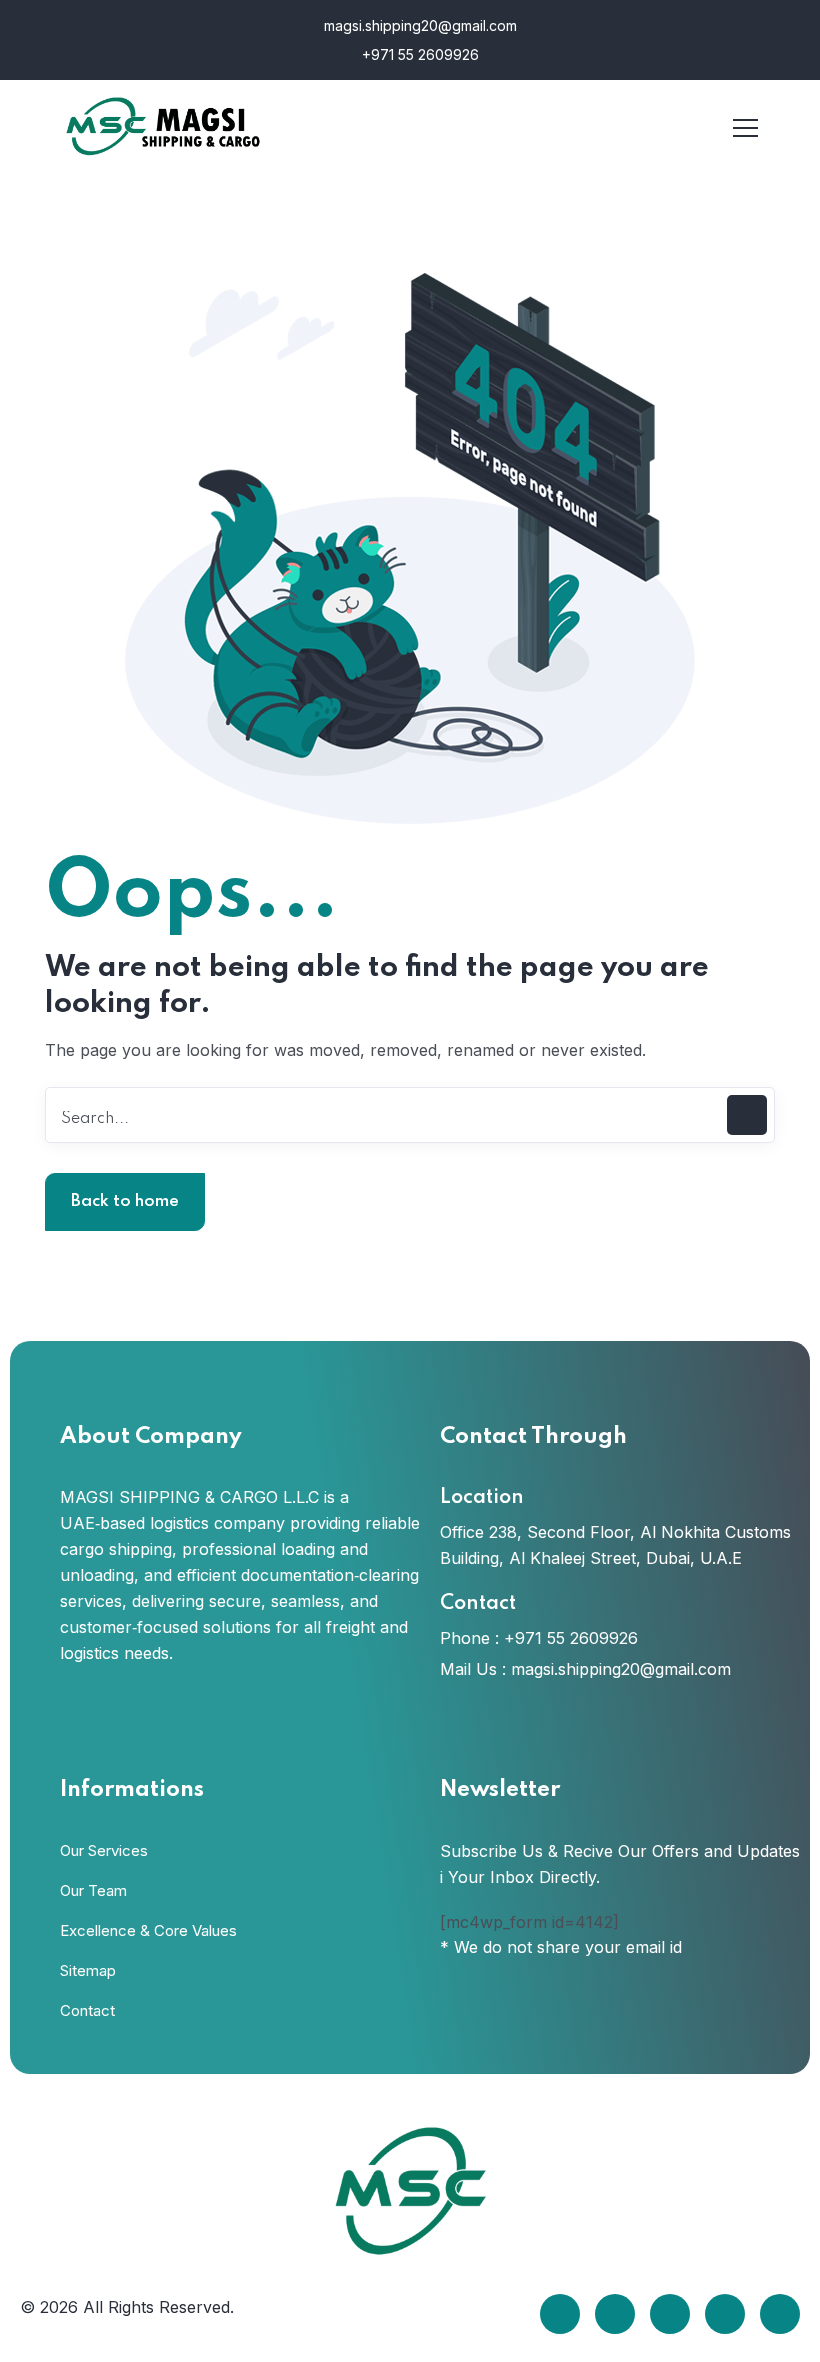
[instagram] (725, 2314)
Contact (87, 2010)
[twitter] (615, 2314)
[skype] (670, 2314)
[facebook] (560, 2314)
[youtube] (780, 2314)
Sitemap (88, 1970)
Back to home (125, 1201)
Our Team (93, 1890)
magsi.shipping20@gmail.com (418, 25)
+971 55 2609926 (418, 54)
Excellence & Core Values (148, 1930)
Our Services (104, 1850)
